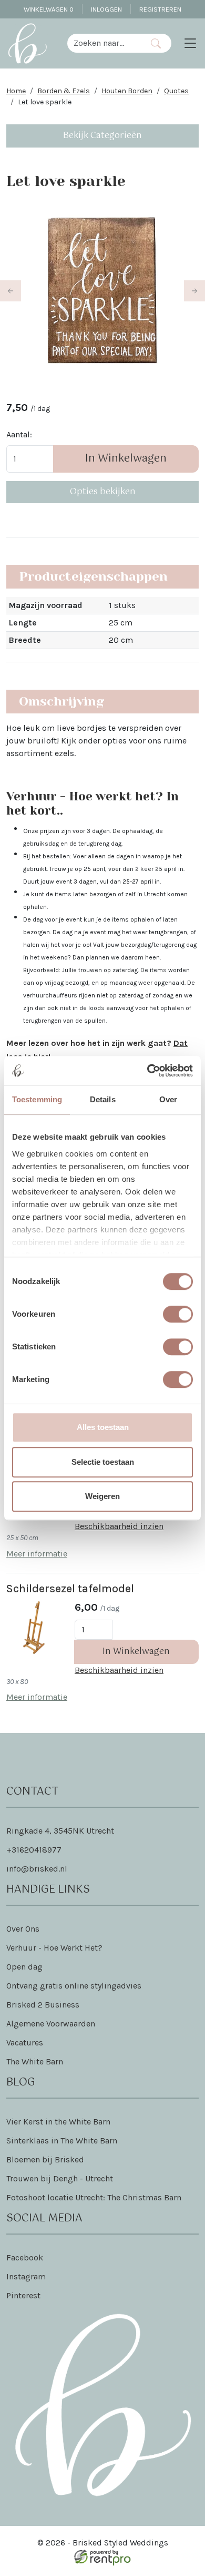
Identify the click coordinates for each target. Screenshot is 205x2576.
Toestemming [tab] (37, 1099)
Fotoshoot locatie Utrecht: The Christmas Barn (94, 2197)
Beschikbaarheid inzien (119, 1526)
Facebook (25, 2257)
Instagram (26, 2276)
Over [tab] (168, 1099)
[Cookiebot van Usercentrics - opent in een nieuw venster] (147, 1071)
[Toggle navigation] (190, 43)
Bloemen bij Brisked (45, 2159)
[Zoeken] (156, 43)
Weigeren (102, 1496)
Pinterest (23, 2295)
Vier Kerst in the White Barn (58, 2122)
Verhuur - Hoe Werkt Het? (54, 1948)
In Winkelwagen (126, 459)
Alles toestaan (103, 1427)
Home (16, 91)
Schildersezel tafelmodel (70, 1588)
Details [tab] (103, 1099)
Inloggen (106, 9)
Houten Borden (127, 91)
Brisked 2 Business (43, 2005)
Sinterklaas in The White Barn (62, 2141)
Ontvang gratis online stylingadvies (74, 1986)
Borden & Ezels (64, 91)
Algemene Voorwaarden (51, 2024)
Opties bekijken (103, 492)
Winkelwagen (49, 9)
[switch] (178, 1314)
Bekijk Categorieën (102, 136)
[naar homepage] (27, 43)
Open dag (24, 1967)
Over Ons (23, 1929)
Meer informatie (37, 1554)
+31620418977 (34, 1850)
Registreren (160, 9)
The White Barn (35, 2061)
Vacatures (25, 2043)
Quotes (176, 91)
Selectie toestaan (103, 1462)
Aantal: (19, 434)
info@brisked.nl (37, 1869)
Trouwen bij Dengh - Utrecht (60, 2178)
